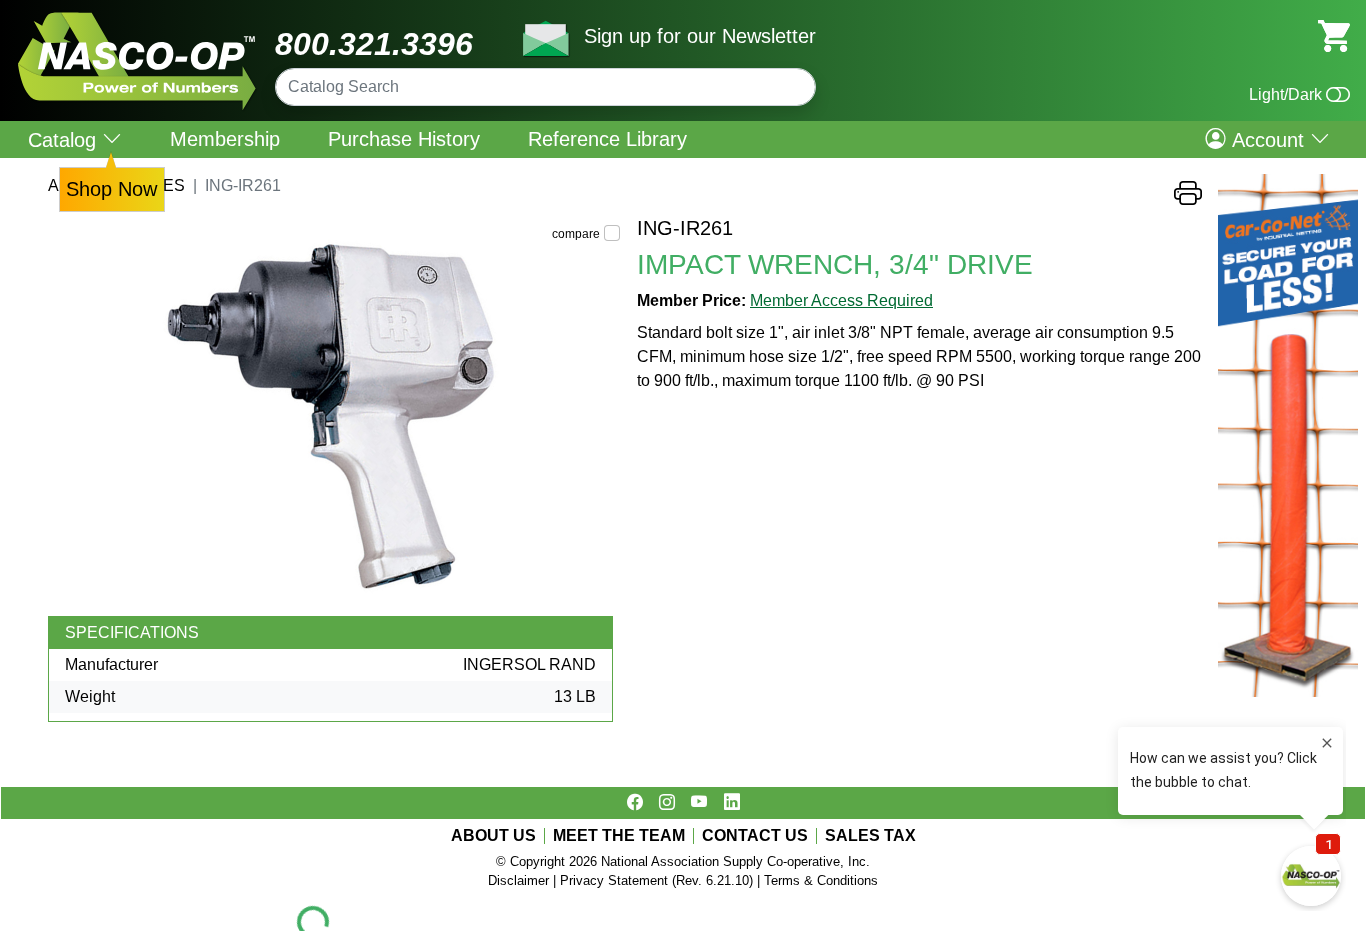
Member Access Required (841, 300)
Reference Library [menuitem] (607, 139)
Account (1268, 139)
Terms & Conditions (821, 880)
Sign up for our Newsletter (700, 36)
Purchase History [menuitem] (404, 139)
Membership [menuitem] (225, 139)
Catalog (65, 139)
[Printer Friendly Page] (1188, 198)
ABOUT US (493, 836)
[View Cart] (1334, 34)
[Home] (137, 19)
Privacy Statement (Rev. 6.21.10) (656, 880)
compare (576, 234)
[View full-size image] (334, 416)
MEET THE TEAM (619, 836)
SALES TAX (870, 836)
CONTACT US (755, 836)
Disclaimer (518, 880)
